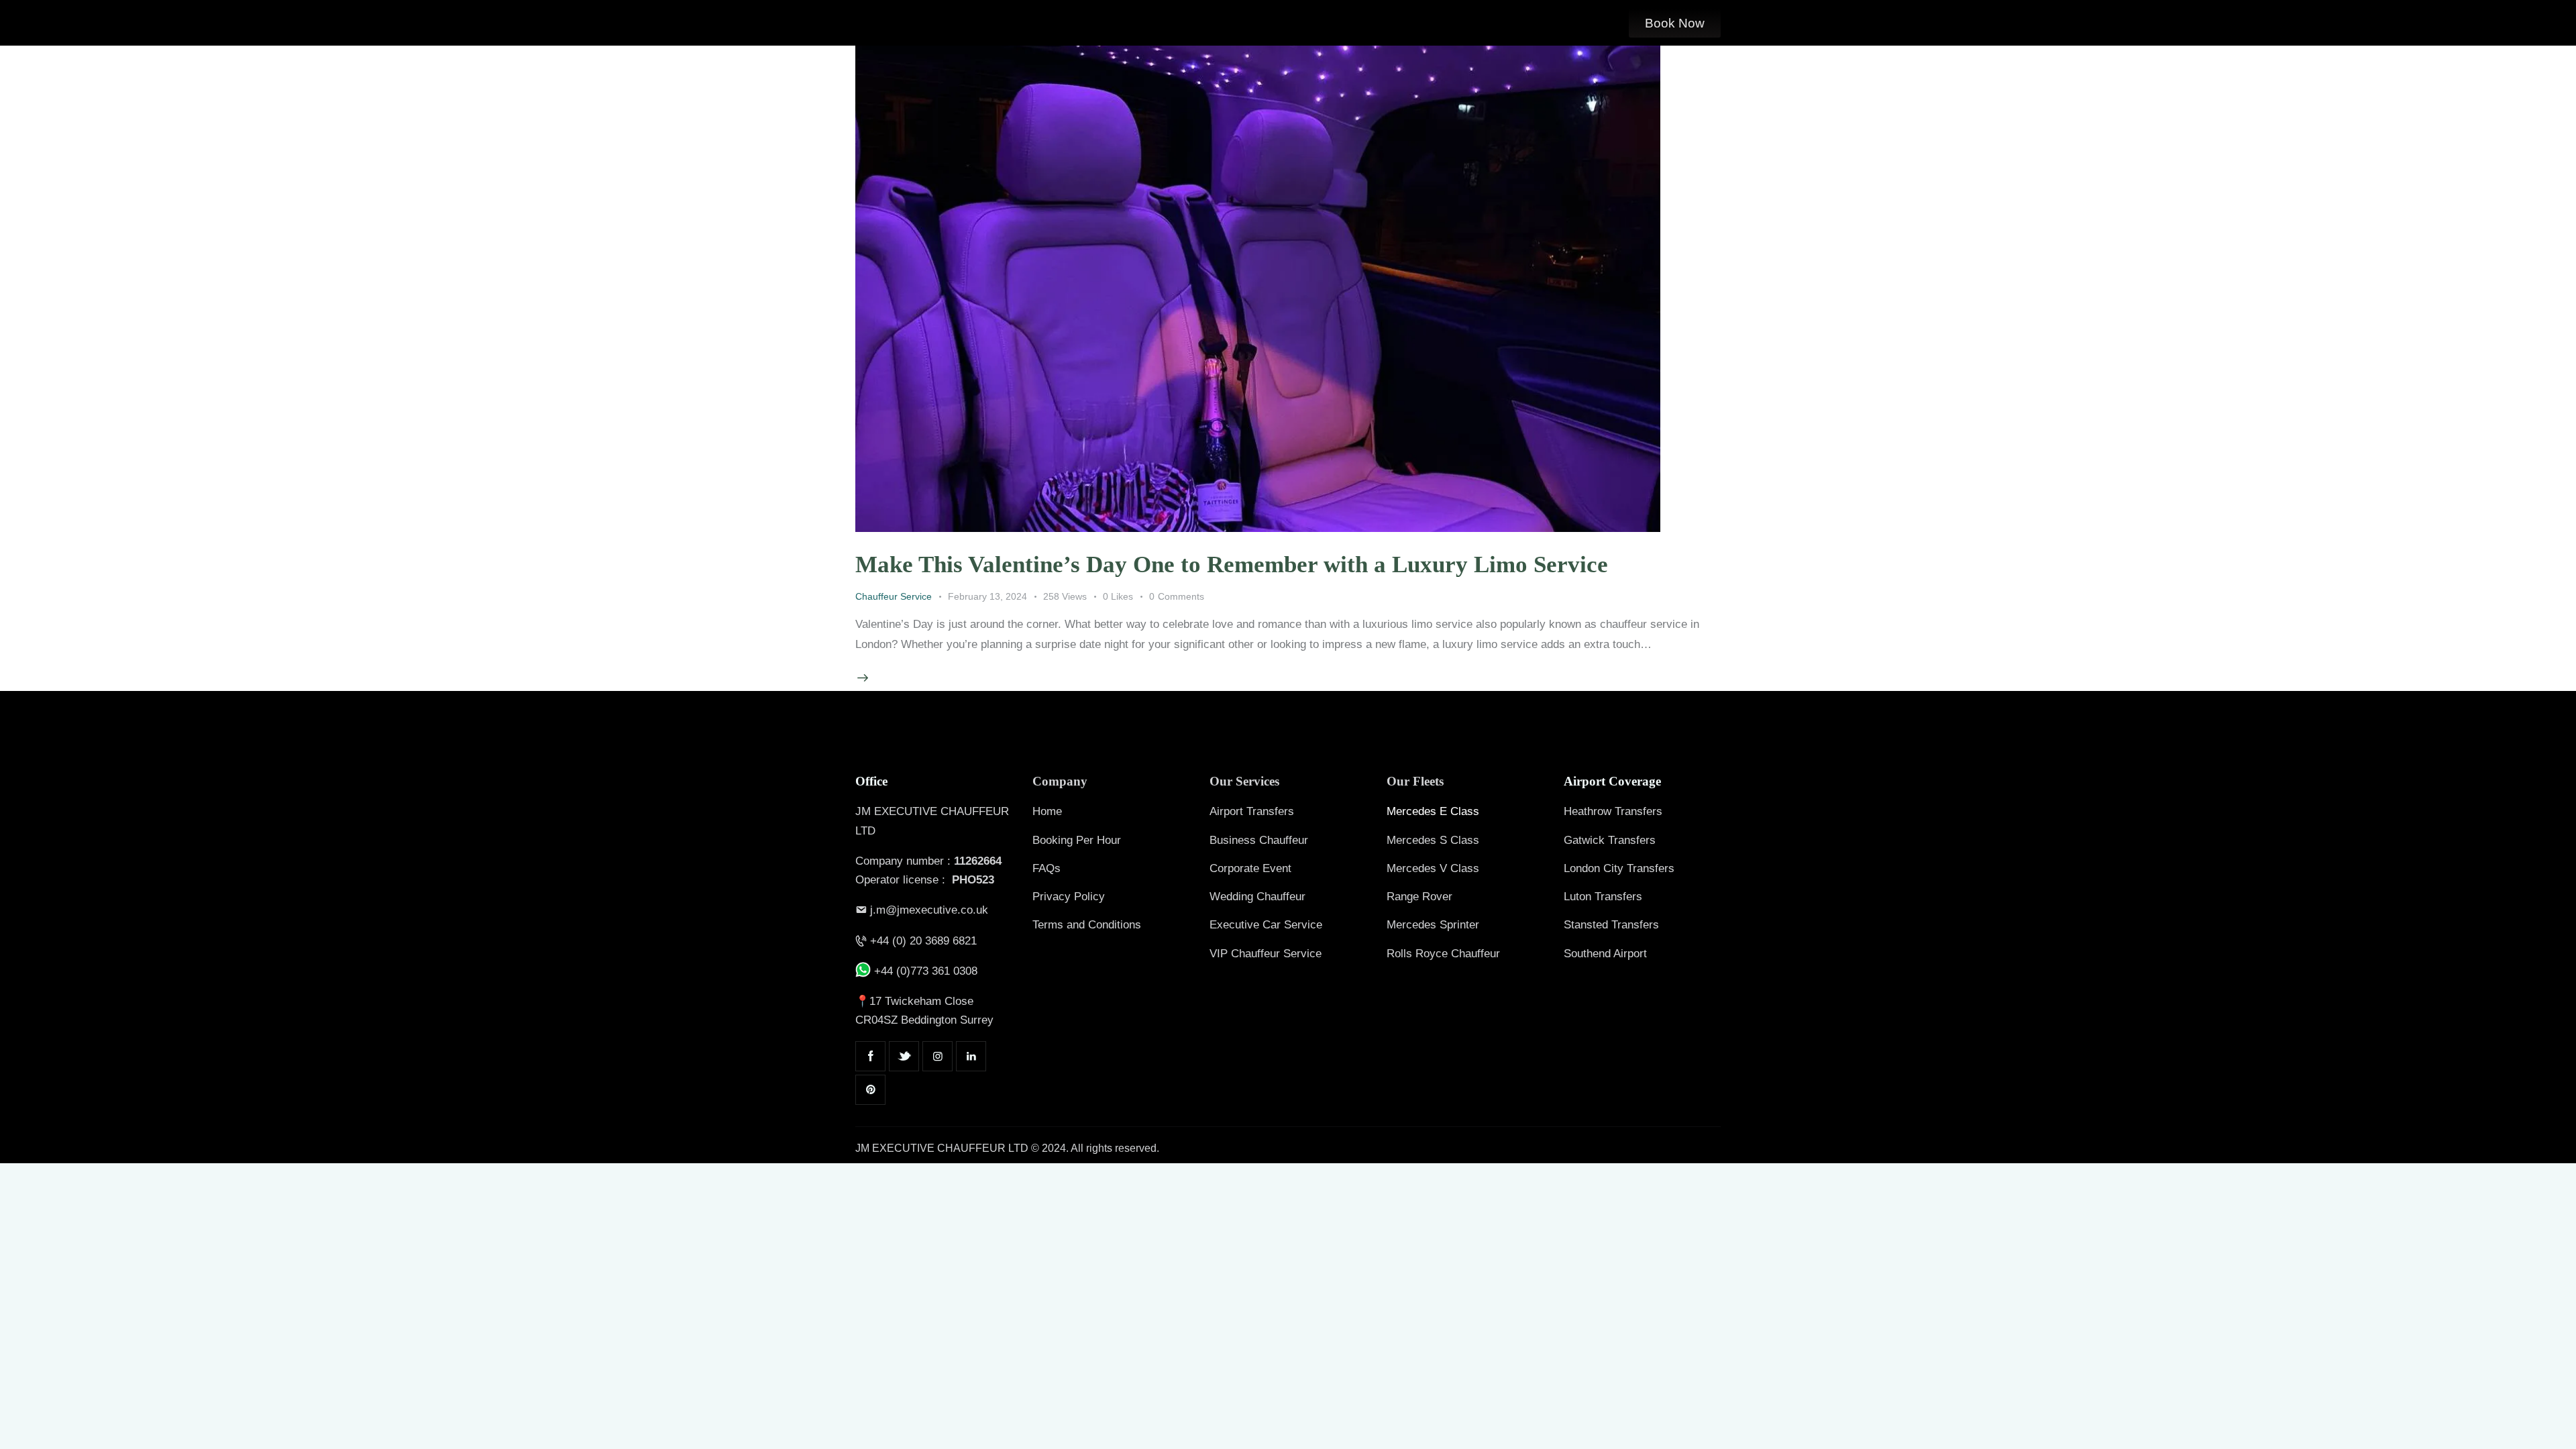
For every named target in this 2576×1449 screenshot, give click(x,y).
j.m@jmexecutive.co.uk (929, 910)
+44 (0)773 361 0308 (924, 971)
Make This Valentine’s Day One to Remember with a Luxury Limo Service (1232, 565)
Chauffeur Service (894, 596)
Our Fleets (1415, 781)
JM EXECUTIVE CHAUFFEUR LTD (942, 1148)
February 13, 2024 (987, 596)
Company (1060, 781)
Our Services (1244, 781)
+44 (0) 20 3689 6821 (923, 941)
